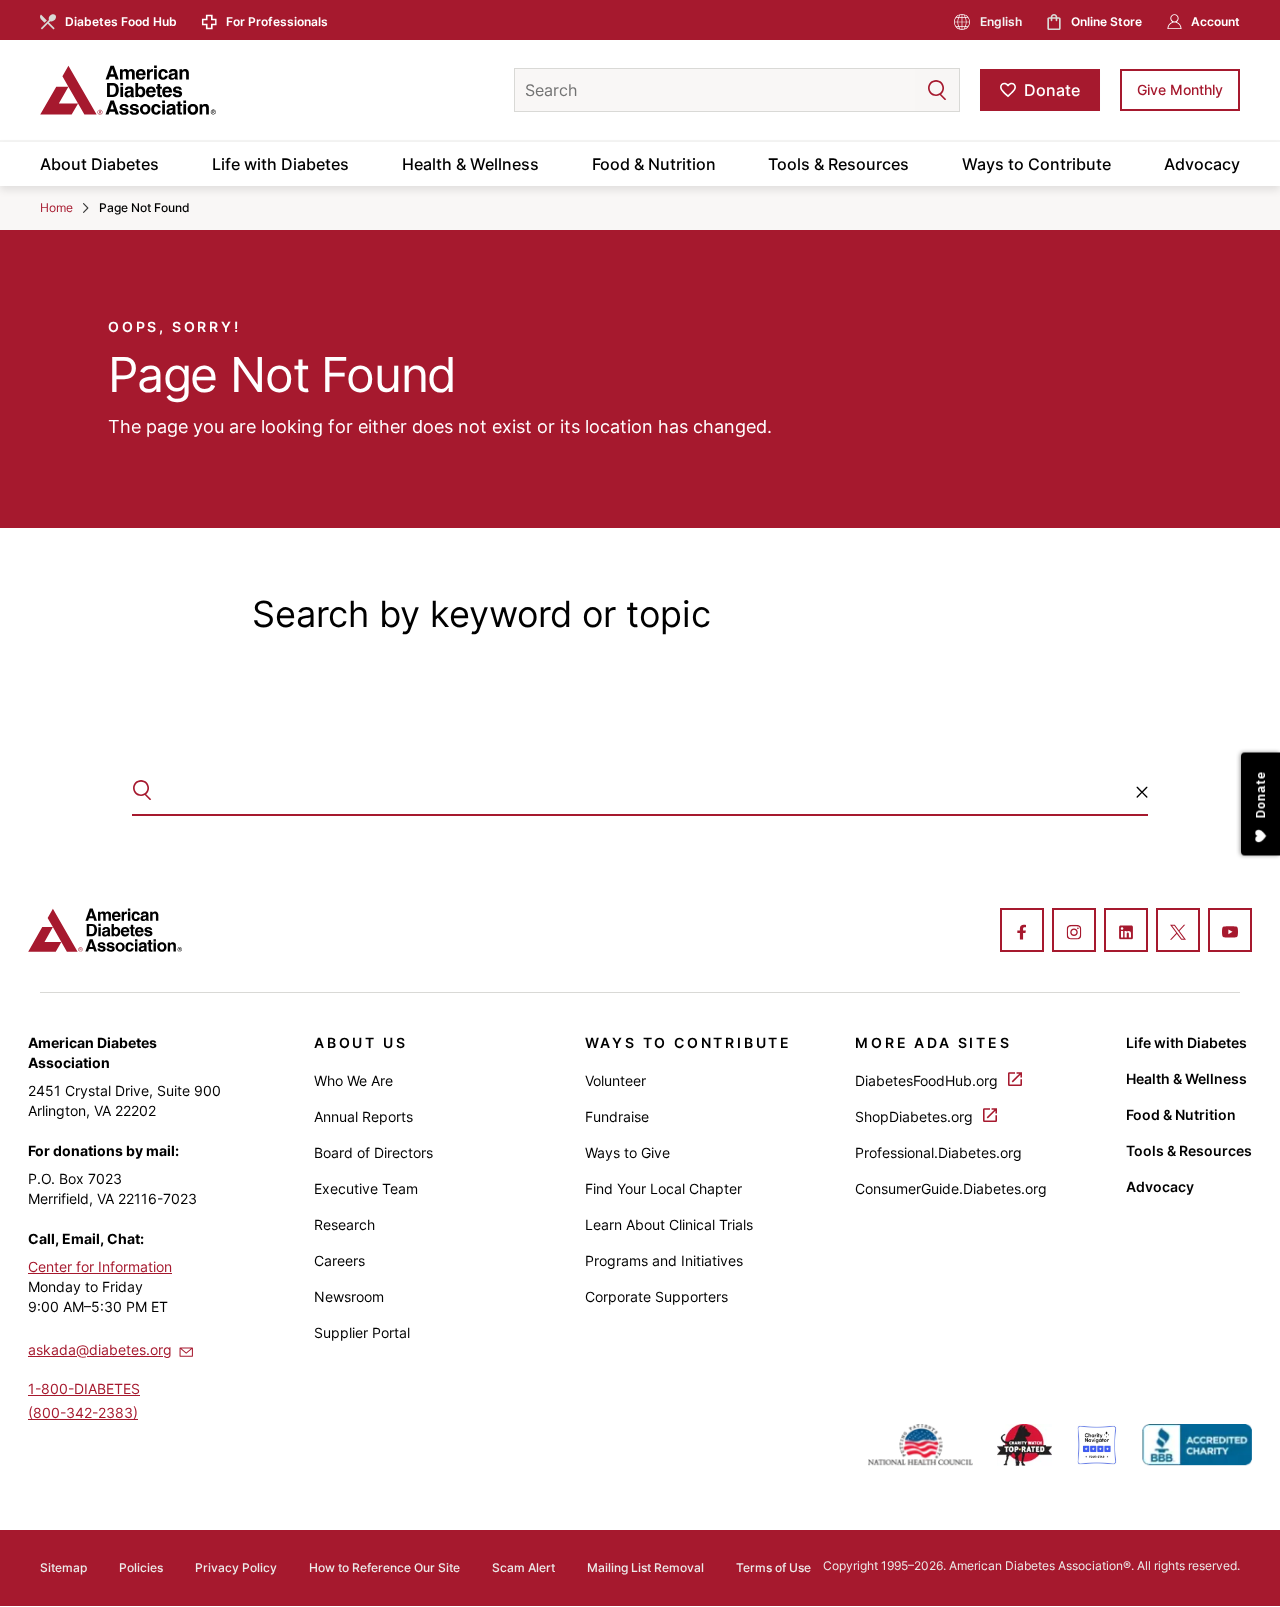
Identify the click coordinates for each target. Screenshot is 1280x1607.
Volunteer (615, 1080)
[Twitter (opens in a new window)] (1178, 932)
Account (1215, 21)
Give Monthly (1180, 89)
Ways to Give (627, 1152)
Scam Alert (523, 1567)
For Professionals (277, 21)
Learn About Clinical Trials (669, 1224)
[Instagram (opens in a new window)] (1074, 932)
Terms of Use (773, 1567)
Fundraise (617, 1116)
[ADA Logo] (200, 90)
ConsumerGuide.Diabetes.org (951, 1188)
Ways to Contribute (1036, 164)
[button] (897, 90)
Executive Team (366, 1188)
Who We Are (353, 1080)
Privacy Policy (236, 1567)
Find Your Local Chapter (663, 1188)
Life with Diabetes (280, 164)
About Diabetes (99, 164)
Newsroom (349, 1296)
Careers (339, 1260)
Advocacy (1202, 164)
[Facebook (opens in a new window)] (1022, 932)
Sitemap (63, 1567)
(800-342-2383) (83, 1412)
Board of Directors (373, 1152)
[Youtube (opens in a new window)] (1230, 932)
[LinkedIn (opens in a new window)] (1126, 932)
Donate (1052, 90)
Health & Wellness (470, 164)
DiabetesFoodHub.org (928, 1080)
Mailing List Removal (645, 1567)
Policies (141, 1567)
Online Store (1106, 21)
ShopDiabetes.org (916, 1116)
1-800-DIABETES (84, 1388)
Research (344, 1224)
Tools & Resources (838, 164)
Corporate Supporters (656, 1296)
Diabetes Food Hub (121, 21)
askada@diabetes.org (100, 1349)
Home (56, 207)
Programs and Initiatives (664, 1260)
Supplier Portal (362, 1332)
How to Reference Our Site (384, 1567)
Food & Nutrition (654, 164)
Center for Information (100, 1266)
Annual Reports (363, 1116)
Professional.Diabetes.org (938, 1152)
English (1001, 21)
